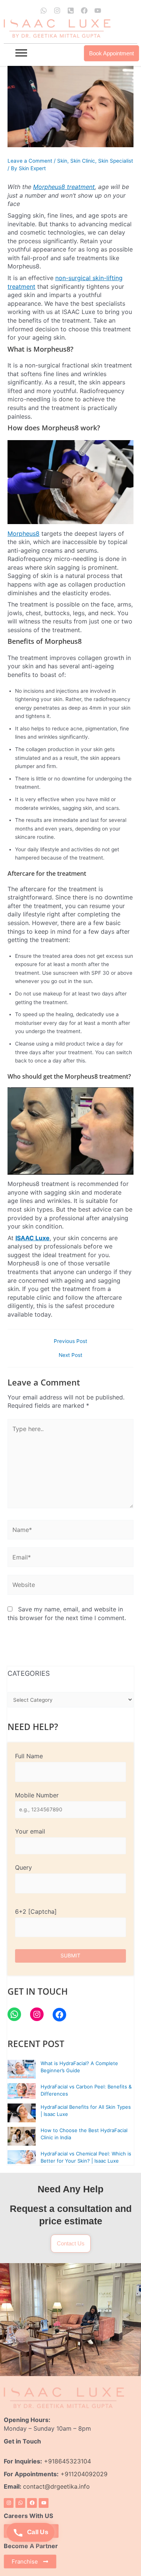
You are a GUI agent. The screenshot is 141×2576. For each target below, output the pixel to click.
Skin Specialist (116, 161)
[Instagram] (37, 2014)
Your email (30, 1831)
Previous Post (70, 1341)
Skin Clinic (83, 161)
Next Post (70, 1355)
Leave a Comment (30, 161)
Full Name (29, 1756)
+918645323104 (67, 2461)
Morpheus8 (23, 533)
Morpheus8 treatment (64, 187)
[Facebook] (59, 2015)
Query (23, 1867)
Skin (62, 161)
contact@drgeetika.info (57, 2486)
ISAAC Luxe (33, 1238)
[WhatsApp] (14, 2014)
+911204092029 (83, 2474)
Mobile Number (37, 1795)
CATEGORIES (29, 1673)
